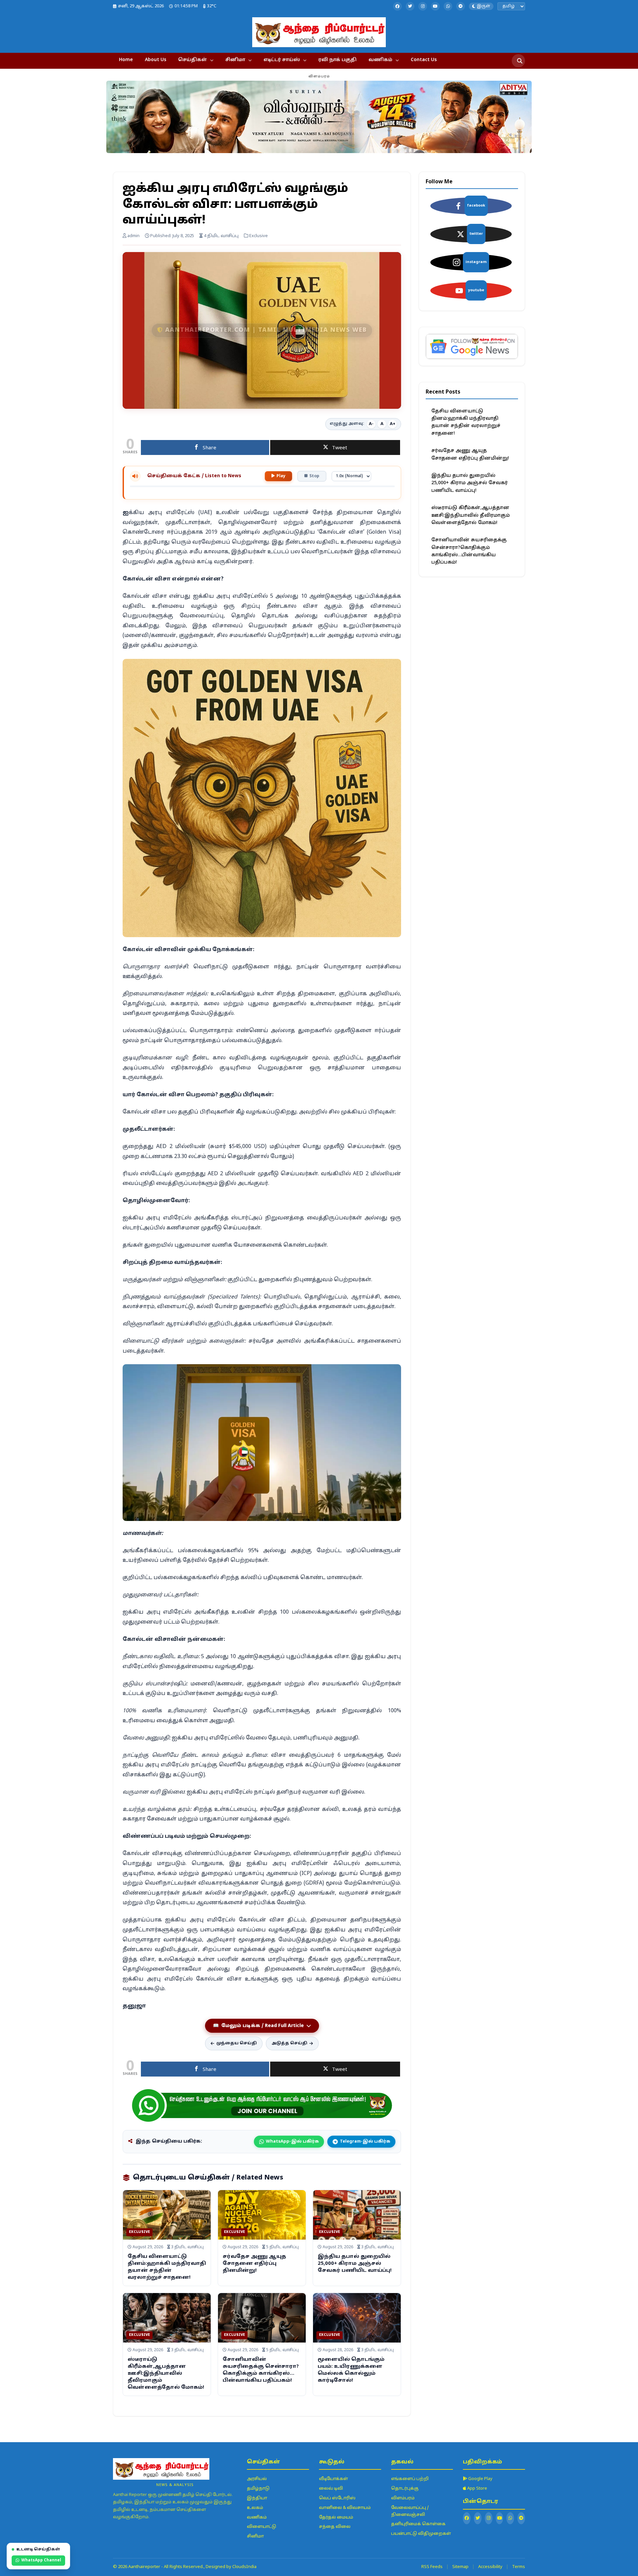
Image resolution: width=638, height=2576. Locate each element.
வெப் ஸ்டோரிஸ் (337, 2498)
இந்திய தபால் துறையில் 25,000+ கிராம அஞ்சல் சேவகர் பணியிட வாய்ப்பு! (355, 2264)
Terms (519, 2567)
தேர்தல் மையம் (336, 2518)
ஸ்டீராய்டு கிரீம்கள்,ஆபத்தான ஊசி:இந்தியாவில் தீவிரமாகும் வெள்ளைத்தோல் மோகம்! (166, 2374)
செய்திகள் (193, 60)
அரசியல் (257, 2479)
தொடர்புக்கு (405, 2489)
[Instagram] (423, 6)
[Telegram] (461, 6)
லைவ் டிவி (331, 2489)
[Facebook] (397, 6)
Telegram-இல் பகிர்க (365, 2142)
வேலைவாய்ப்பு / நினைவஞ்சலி (410, 2511)
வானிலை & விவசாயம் (345, 2508)
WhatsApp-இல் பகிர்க (292, 2142)
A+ (393, 424)
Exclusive (139, 2232)
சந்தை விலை (335, 2527)
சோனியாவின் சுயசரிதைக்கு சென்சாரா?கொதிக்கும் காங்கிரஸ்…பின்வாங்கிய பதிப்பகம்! (469, 551)
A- (371, 424)
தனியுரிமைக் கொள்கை (418, 2524)
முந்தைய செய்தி (237, 2043)
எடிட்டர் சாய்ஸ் (282, 60)
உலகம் (255, 2508)
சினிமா (235, 60)
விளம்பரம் (403, 2498)
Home (126, 60)
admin (133, 236)
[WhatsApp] (448, 6)
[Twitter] (410, 6)
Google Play (480, 2479)
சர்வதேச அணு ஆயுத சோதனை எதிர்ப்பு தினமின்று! (254, 2264)
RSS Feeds (432, 2567)
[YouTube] (435, 6)
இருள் (483, 6)
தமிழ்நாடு (258, 2489)
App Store (477, 2489)
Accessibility (490, 2567)
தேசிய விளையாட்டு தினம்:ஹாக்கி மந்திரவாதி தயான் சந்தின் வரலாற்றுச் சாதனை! (466, 422)
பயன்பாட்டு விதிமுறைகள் (421, 2534)
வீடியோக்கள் (333, 2479)
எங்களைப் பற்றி (410, 2479)
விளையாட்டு (262, 2527)
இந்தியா (257, 2498)
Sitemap (460, 2567)
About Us (156, 60)
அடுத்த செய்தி (289, 2043)
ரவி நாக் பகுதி (337, 60)
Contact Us (424, 60)
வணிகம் (380, 60)
